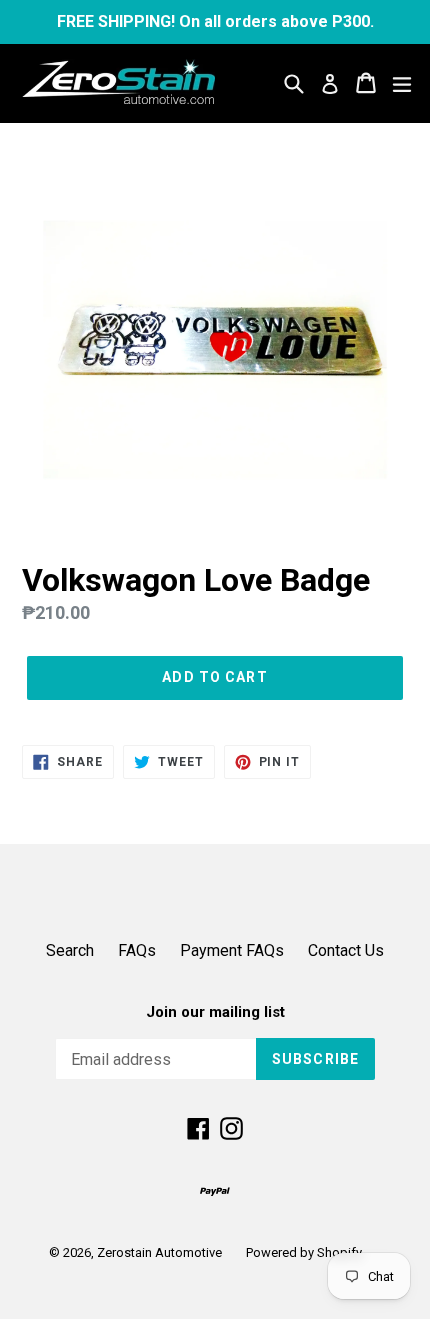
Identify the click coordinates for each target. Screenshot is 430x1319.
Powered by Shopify (304, 1252)
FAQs (137, 950)
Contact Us (346, 950)
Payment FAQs (232, 950)
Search (70, 950)
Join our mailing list (215, 1012)
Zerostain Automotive (159, 1252)
